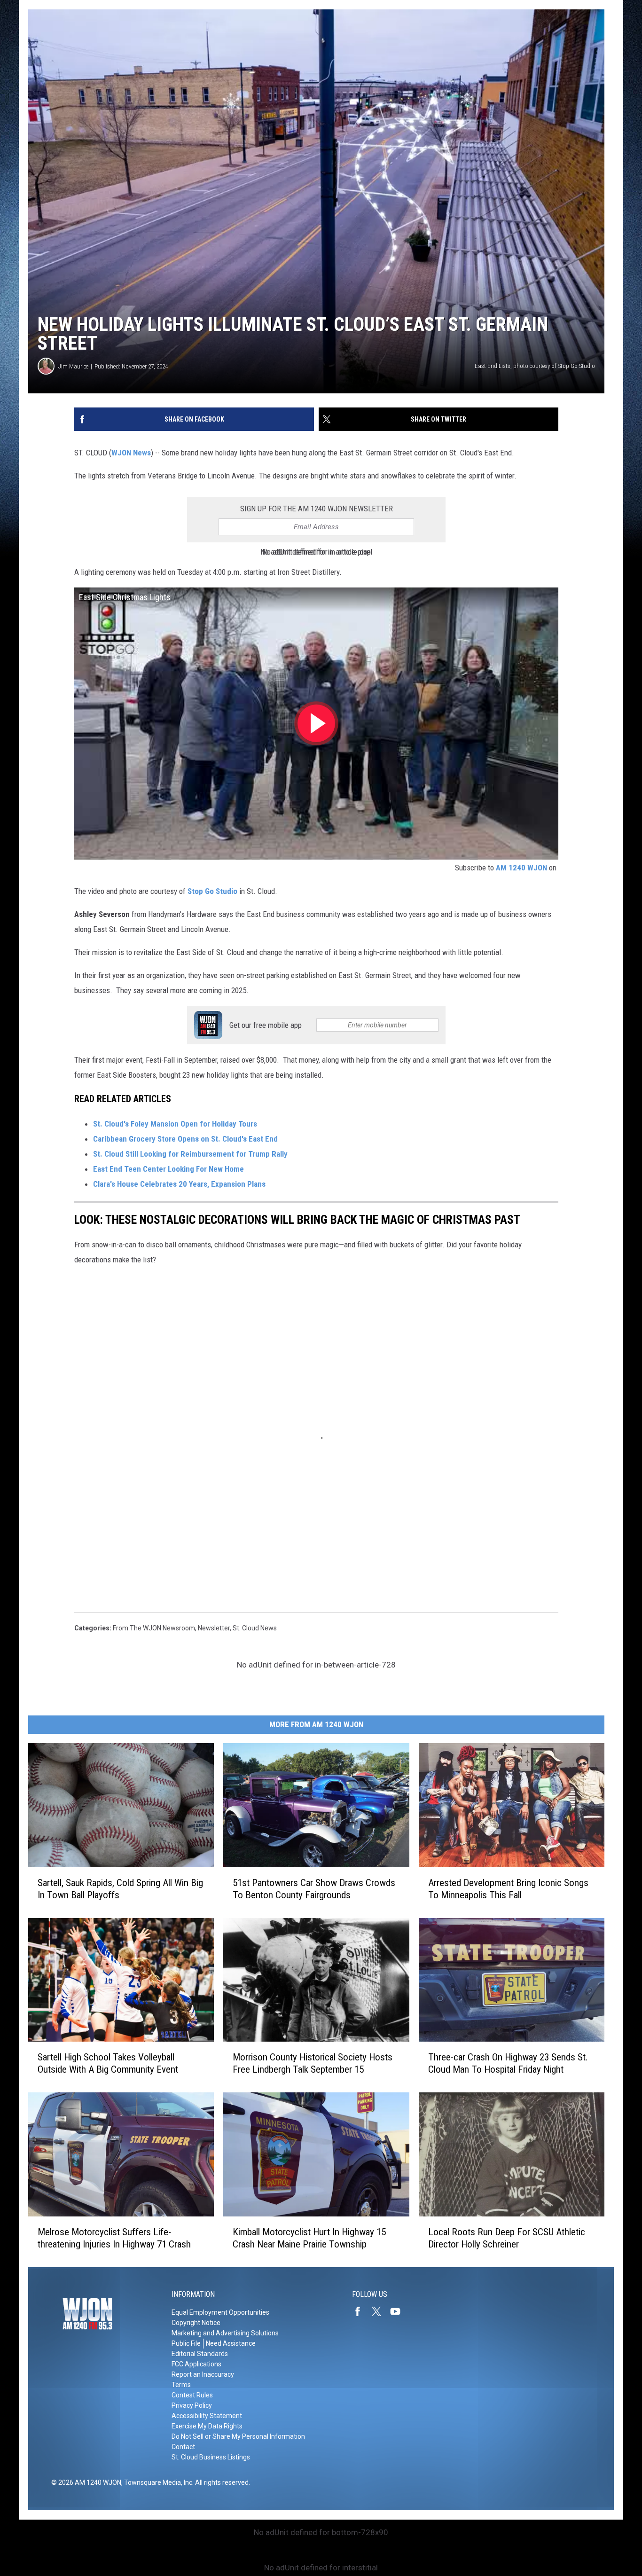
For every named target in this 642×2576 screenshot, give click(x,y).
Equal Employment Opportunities (220, 2312)
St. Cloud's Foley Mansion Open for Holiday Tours (175, 1124)
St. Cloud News (255, 1628)
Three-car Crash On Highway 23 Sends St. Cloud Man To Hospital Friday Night (508, 2063)
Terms (181, 2385)
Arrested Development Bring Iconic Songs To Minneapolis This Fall (508, 1888)
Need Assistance (231, 2343)
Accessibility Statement (207, 2416)
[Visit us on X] (380, 2311)
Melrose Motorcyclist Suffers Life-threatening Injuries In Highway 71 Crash (114, 2238)
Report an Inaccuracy (203, 2374)
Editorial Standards (200, 2354)
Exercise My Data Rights (207, 2426)
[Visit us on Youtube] (399, 2311)
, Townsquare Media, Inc (157, 2482)
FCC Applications (196, 2364)
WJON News (131, 453)
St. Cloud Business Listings (211, 2457)
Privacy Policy (192, 2405)
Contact (183, 2447)
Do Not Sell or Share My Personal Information (238, 2436)
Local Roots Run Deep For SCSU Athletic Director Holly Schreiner (507, 2238)
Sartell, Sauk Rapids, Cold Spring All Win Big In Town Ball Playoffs (120, 1888)
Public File (186, 2343)
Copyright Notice (196, 2323)
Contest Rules (192, 2395)
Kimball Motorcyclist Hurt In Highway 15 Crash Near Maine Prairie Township (309, 2238)
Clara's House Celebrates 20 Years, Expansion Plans (179, 1184)
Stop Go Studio (212, 891)
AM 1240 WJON (521, 868)
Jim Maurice (73, 366)
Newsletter (214, 1628)
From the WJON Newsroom (154, 1628)
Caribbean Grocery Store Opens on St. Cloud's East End (185, 1139)
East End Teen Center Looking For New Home (169, 1169)
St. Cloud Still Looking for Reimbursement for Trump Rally (190, 1154)
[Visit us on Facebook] (361, 2311)
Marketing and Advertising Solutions (225, 2333)
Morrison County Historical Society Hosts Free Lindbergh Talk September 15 (313, 2063)
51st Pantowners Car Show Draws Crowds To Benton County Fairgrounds (314, 1888)
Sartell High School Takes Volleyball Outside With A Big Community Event (108, 2063)
